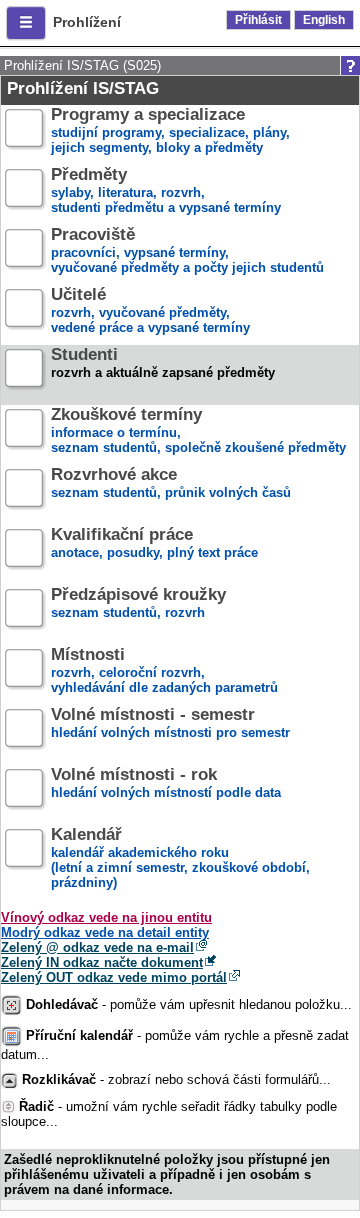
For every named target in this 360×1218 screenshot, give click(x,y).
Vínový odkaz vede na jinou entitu (106, 917)
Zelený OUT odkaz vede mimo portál (114, 977)
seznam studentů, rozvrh (138, 604)
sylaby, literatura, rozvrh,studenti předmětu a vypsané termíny (166, 191)
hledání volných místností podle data (166, 784)
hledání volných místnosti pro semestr (170, 724)
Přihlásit (258, 20)
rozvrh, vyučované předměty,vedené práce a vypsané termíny (150, 311)
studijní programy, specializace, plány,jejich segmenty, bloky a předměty (170, 131)
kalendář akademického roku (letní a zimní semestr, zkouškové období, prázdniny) (180, 859)
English (324, 20)
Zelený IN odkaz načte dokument (102, 962)
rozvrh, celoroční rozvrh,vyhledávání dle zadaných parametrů (164, 671)
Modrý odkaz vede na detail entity (105, 932)
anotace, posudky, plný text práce (154, 544)
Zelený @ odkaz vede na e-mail (97, 947)
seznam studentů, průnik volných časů (171, 484)
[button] (26, 23)
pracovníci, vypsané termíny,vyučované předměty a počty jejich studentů (187, 251)
